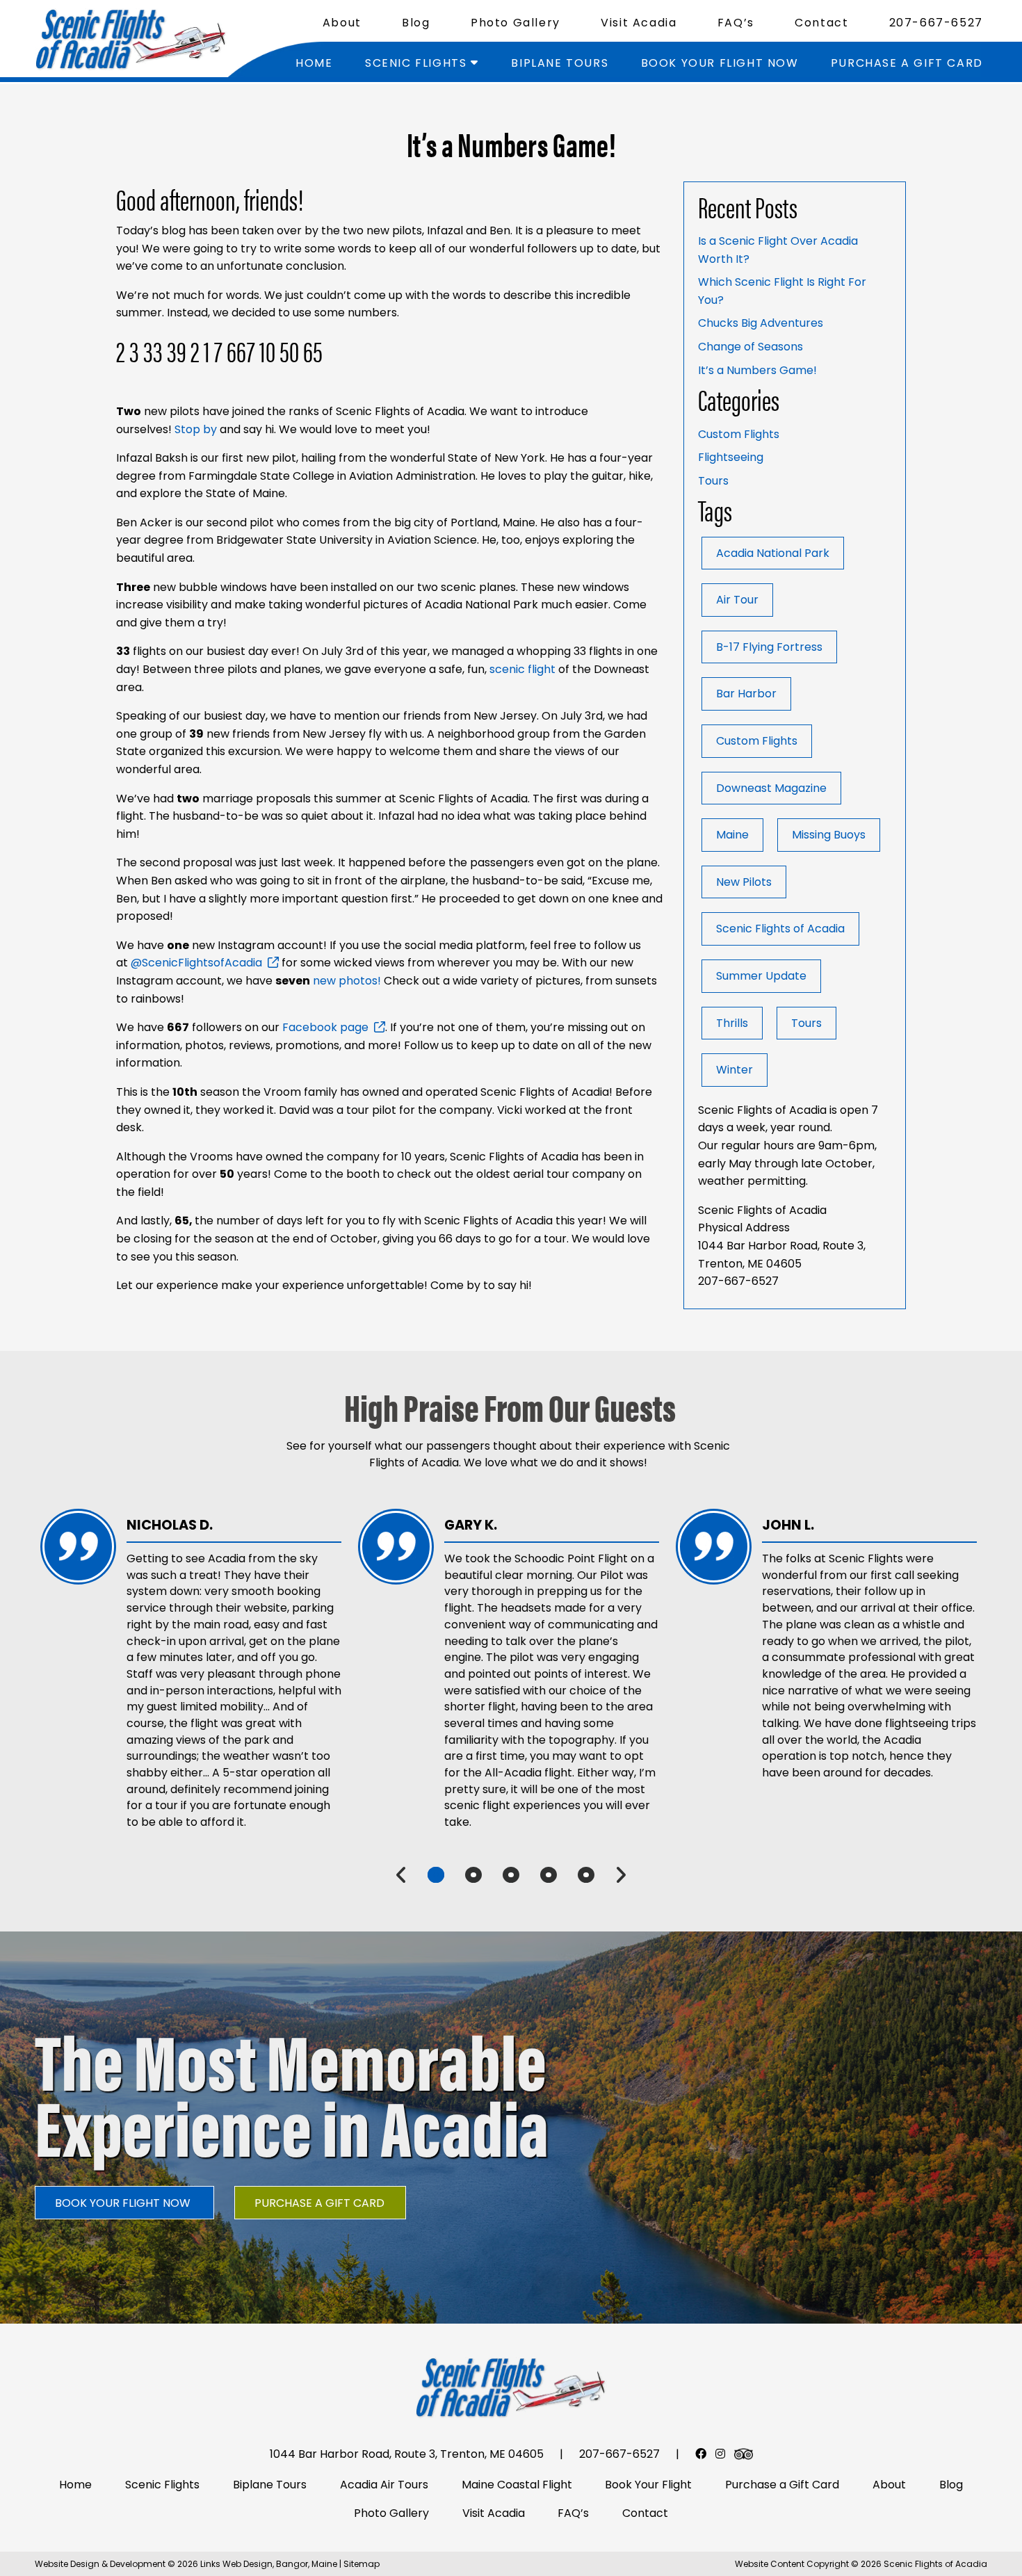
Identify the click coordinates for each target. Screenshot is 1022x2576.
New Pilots (744, 882)
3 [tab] (511, 1875)
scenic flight (522, 669)
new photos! (346, 981)
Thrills (732, 1023)
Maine (732, 835)
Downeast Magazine (771, 788)
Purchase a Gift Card (907, 63)
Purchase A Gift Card (319, 2203)
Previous (401, 1875)
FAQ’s (736, 23)
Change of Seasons (751, 347)
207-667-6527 (936, 23)
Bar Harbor (746, 694)
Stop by (196, 429)
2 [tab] (473, 1875)
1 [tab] (436, 1875)
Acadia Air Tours (384, 2485)
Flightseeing (731, 457)
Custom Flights (739, 434)
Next (620, 1875)
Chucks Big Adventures (761, 323)
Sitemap (362, 2564)
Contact (821, 23)
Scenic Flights (416, 63)
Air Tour (737, 600)
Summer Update (761, 976)
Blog (416, 23)
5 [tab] (586, 1875)
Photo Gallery (516, 23)
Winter (735, 1070)
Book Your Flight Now (720, 63)
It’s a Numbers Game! (757, 370)
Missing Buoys (829, 835)
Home (314, 63)
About (342, 23)
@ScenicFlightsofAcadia (196, 963)
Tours (713, 481)
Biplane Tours (560, 63)
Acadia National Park (773, 553)
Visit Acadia (639, 23)
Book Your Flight (648, 2485)
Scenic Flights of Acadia (780, 929)
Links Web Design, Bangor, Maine (270, 2564)
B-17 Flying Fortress (769, 647)
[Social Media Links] (701, 2454)
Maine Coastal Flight (517, 2485)
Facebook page (325, 1027)
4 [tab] (549, 1875)
